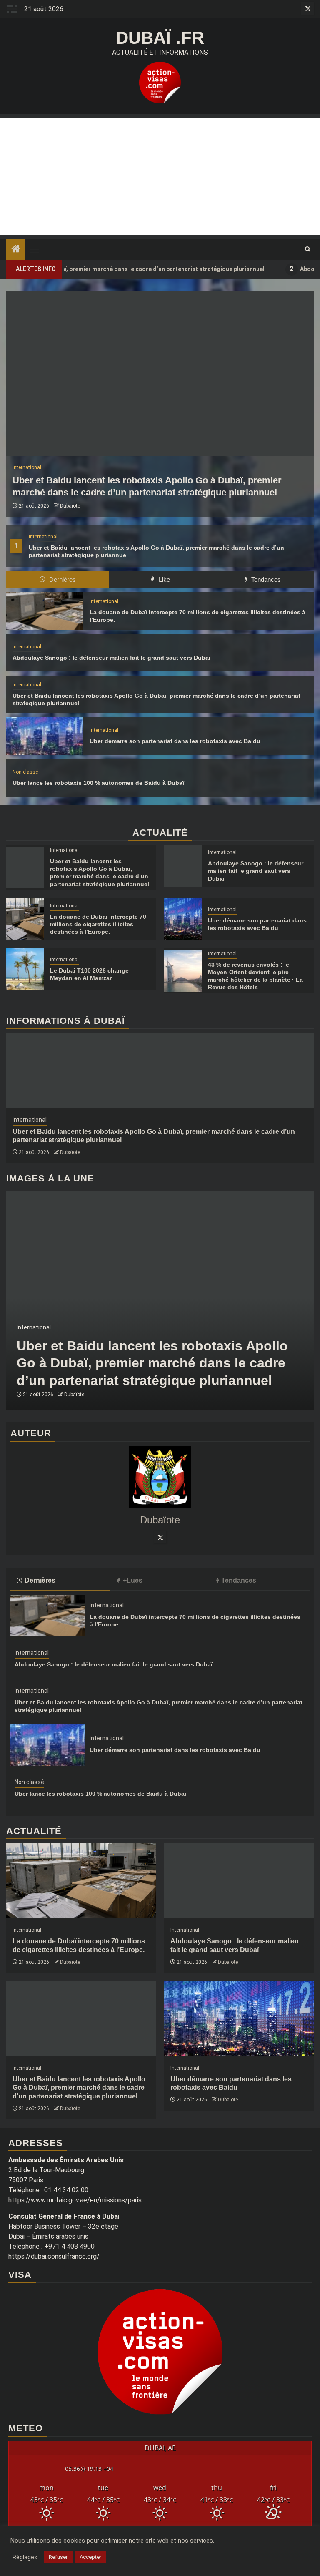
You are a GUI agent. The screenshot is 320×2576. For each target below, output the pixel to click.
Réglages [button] (25, 2557)
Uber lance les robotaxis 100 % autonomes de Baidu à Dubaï (98, 783)
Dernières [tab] (62, 579)
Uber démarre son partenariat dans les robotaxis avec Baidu (175, 741)
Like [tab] (164, 579)
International (43, 537)
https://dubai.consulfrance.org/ (54, 2256)
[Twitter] (160, 1537)
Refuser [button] (58, 2557)
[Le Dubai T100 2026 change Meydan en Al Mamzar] (25, 969)
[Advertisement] (160, 176)
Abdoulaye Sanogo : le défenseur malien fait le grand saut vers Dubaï (111, 658)
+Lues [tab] (133, 1580)
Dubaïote (70, 506)
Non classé (25, 772)
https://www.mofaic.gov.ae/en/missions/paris (75, 2200)
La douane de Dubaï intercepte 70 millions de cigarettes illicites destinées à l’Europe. (98, 924)
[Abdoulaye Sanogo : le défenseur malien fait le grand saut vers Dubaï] (183, 866)
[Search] (308, 249)
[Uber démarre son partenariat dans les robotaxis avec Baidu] (45, 736)
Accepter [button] (90, 2557)
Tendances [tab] (265, 579)
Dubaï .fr (160, 38)
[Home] (16, 250)
